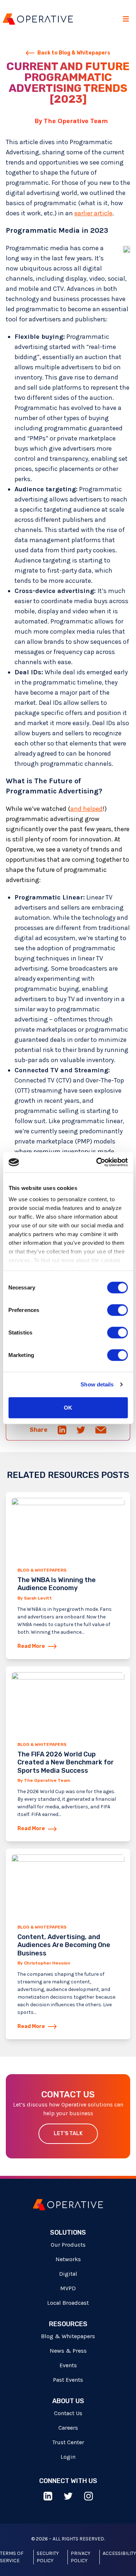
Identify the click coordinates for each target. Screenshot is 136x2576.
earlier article (93, 213)
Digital (68, 2274)
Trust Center (68, 2442)
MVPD (68, 2288)
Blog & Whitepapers (42, 1570)
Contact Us (68, 2413)
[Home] (38, 19)
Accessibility (119, 2553)
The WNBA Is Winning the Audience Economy (57, 1584)
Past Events (68, 2380)
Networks (68, 2259)
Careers (68, 2428)
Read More (31, 1646)
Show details (97, 1384)
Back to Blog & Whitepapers (74, 53)
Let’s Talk (68, 2134)
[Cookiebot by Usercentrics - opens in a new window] (97, 1162)
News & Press (68, 2351)
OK (68, 1407)
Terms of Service (12, 2557)
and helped (86, 809)
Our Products (68, 2245)
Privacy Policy (81, 2557)
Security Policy (48, 2557)
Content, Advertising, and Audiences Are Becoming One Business (64, 1945)
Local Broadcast (68, 2303)
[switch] (117, 1310)
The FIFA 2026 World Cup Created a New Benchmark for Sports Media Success (66, 1762)
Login (68, 2457)
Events (68, 2365)
